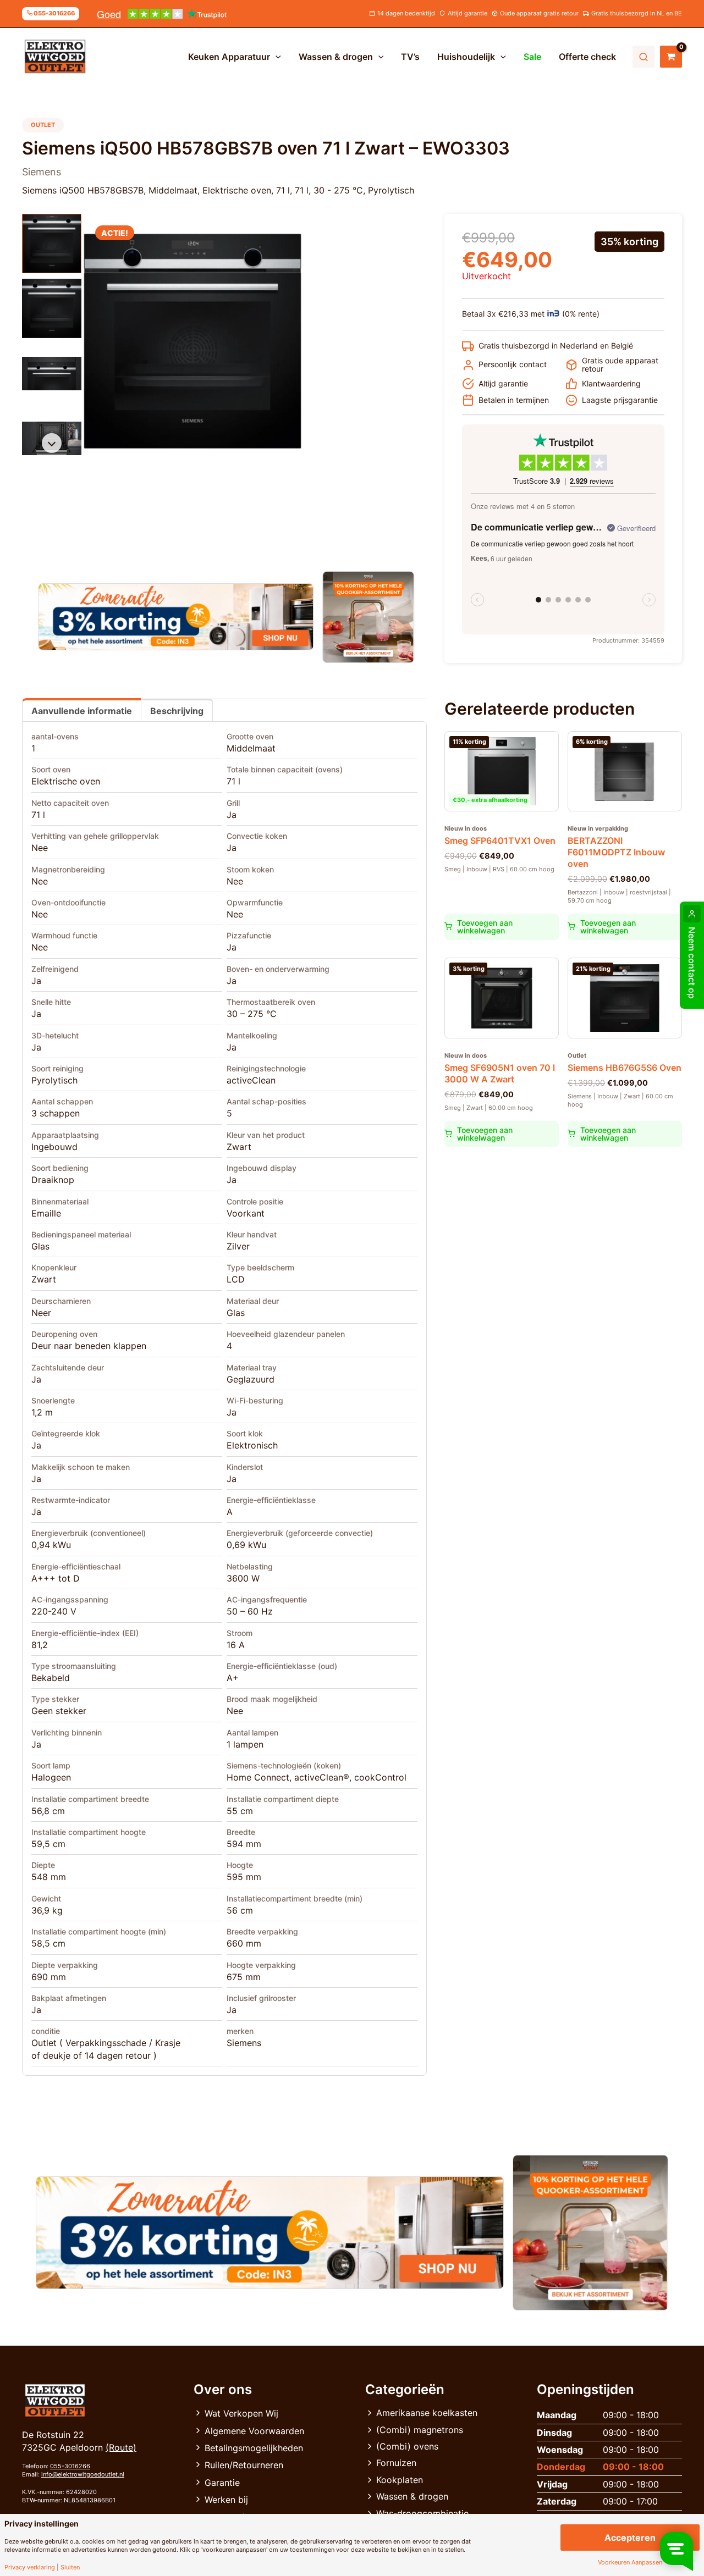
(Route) (121, 2447)
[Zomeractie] (176, 617)
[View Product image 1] (52, 244)
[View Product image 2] (52, 308)
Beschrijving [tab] (177, 711)
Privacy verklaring (30, 2567)
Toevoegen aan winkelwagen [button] (485, 927)
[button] (276, 57)
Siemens (244, 2043)
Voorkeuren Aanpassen (630, 2563)
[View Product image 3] (52, 373)
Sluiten (70, 2567)
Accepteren (630, 2538)
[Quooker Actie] (369, 617)
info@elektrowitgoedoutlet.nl (83, 2474)
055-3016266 (70, 2466)
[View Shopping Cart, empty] (671, 57)
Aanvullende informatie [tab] (82, 711)
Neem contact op (692, 963)
